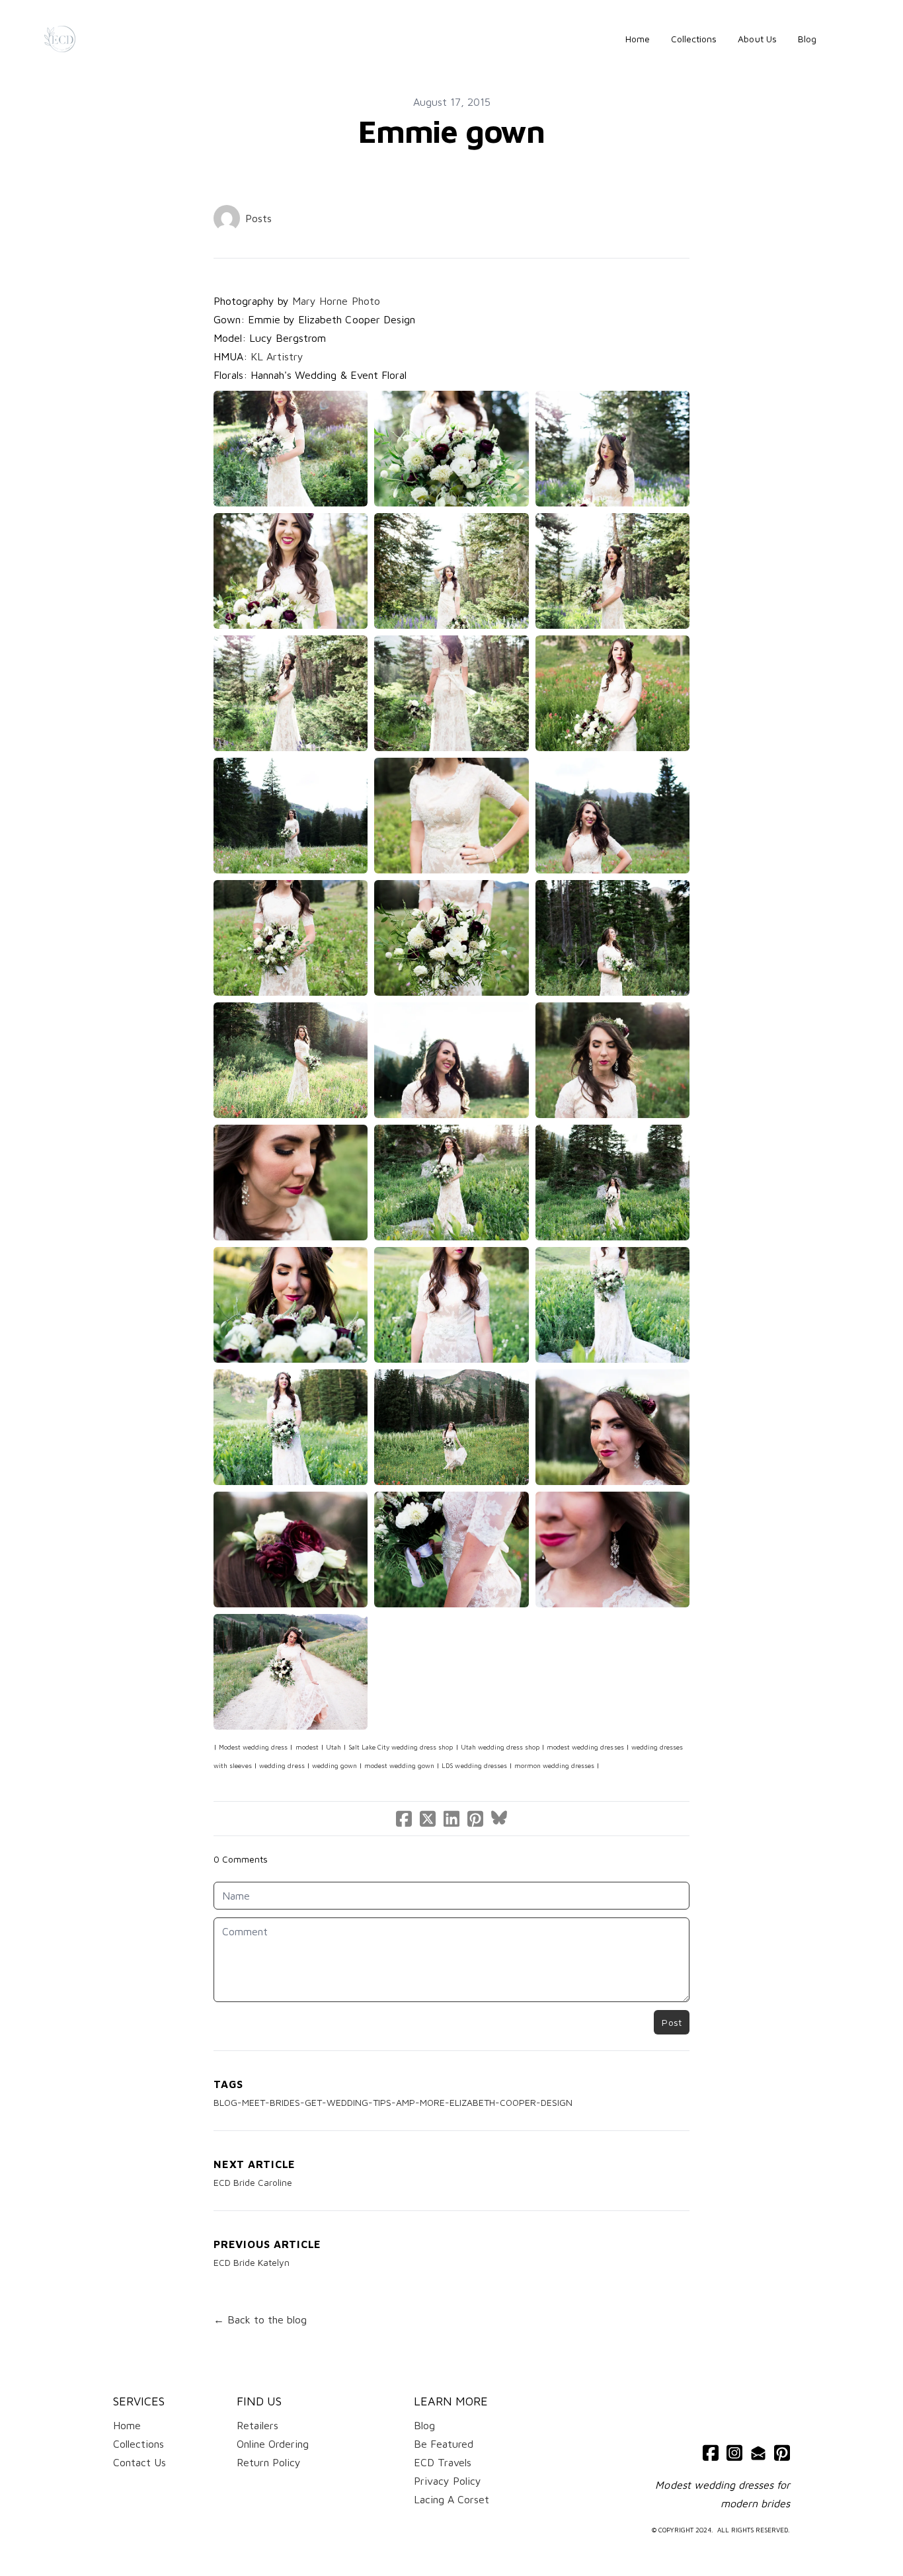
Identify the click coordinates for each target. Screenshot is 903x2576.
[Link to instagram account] (734, 2453)
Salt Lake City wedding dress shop (401, 1747)
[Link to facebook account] (711, 2453)
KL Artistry (277, 356)
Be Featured (444, 2444)
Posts (258, 218)
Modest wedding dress (253, 1747)
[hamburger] (91, 39)
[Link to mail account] (758, 2453)
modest (307, 1747)
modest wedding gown (399, 1765)
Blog (424, 2425)
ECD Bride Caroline (253, 2182)
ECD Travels (443, 2462)
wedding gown (334, 1765)
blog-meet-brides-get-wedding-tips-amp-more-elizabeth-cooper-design (393, 2102)
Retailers (257, 2425)
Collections (138, 2444)
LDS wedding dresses (474, 1765)
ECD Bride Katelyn (252, 2262)
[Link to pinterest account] (782, 2453)
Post (672, 2022)
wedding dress (282, 1765)
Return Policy (269, 2462)
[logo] (60, 39)
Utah (334, 1747)
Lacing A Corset (451, 2499)
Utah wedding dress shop (500, 1747)
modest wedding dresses (585, 1747)
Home (127, 2425)
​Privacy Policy (448, 2481)
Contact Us (139, 2462)
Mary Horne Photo (334, 301)
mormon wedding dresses (554, 1765)
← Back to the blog (260, 2319)
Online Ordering (273, 2444)
